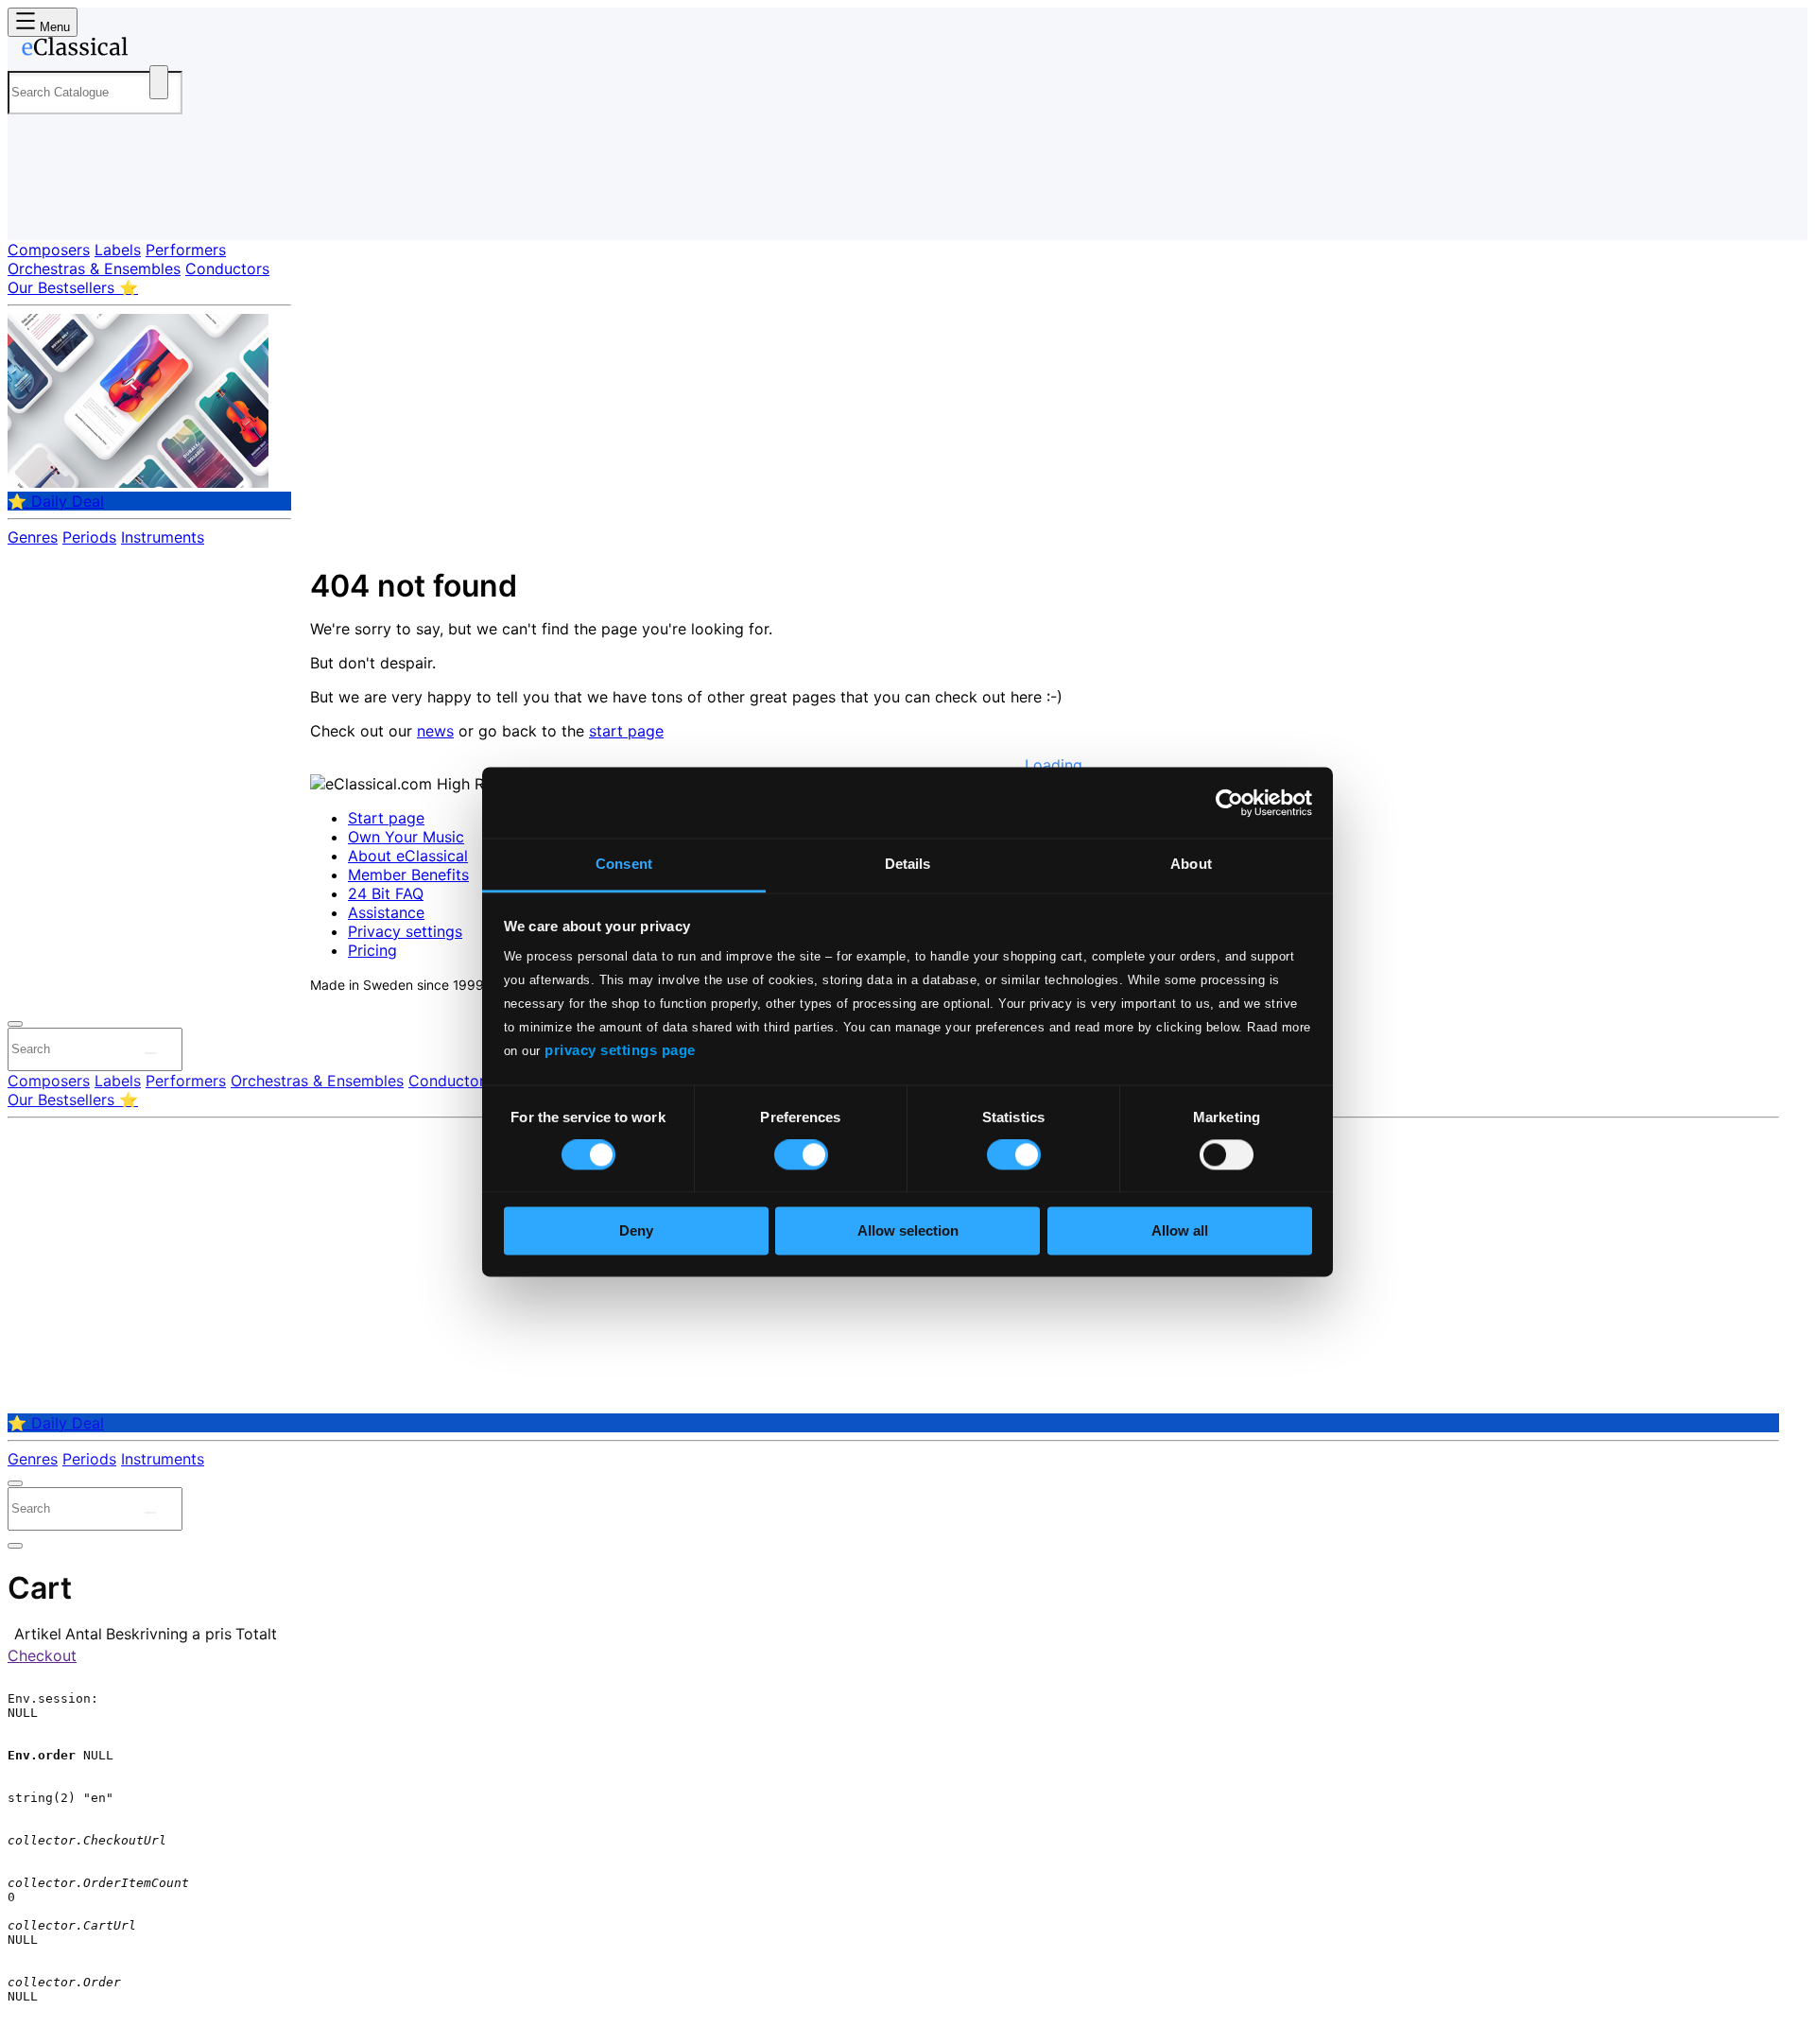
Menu (53, 27)
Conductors (227, 268)
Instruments (163, 537)
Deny (636, 1230)
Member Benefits (408, 875)
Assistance (386, 912)
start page (626, 731)
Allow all (1180, 1230)
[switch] (801, 1155)
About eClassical (408, 856)
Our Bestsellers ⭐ (73, 287)
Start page (386, 818)
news (435, 731)
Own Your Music (406, 837)
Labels (118, 250)
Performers (186, 250)
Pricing (372, 950)
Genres (33, 537)
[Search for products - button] (159, 82)
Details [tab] (908, 864)
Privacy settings (405, 931)
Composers (49, 250)
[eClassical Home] (159, 50)
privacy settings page (620, 1050)
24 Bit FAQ (386, 893)
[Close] (15, 1024)
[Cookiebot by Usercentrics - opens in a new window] (1229, 803)
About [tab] (1191, 864)
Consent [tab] (624, 864)
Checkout (42, 1655)
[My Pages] (41, 210)
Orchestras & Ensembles (94, 268)
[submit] (150, 1053)
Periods (89, 537)
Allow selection (908, 1230)
